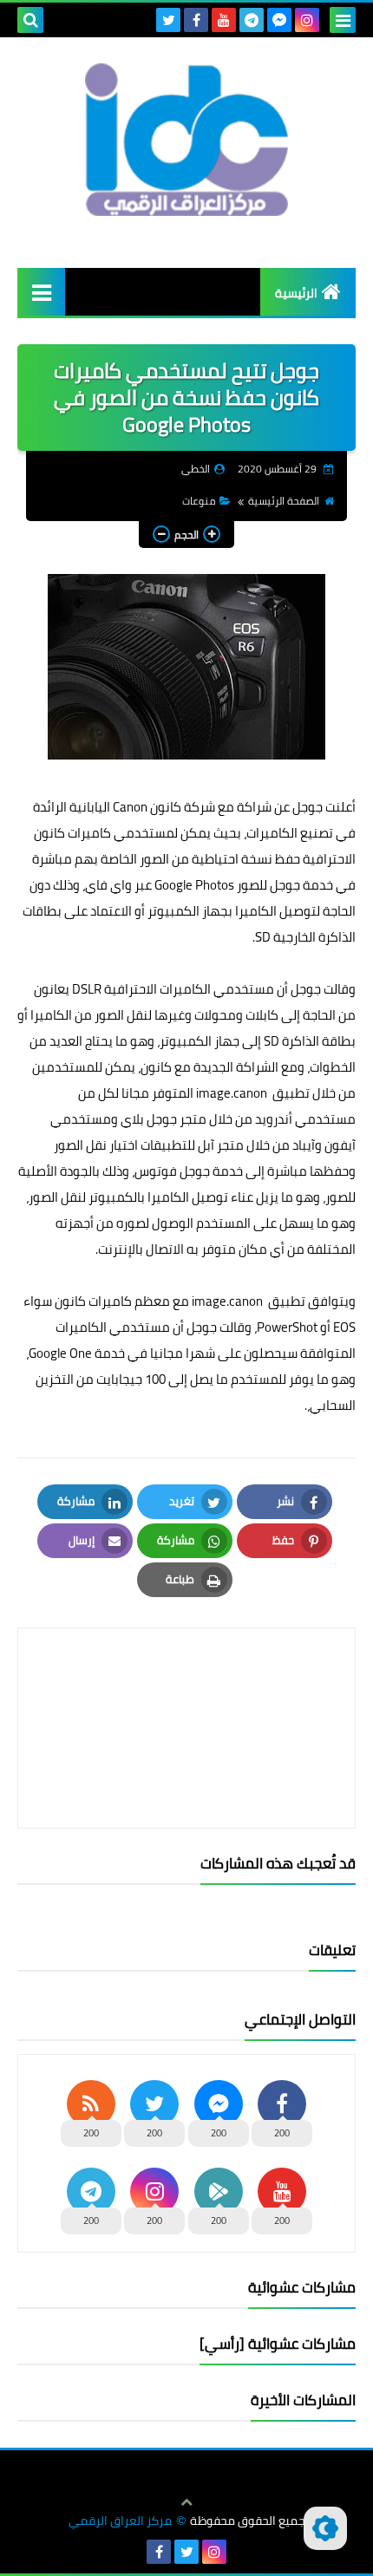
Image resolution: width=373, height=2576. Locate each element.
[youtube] (224, 20)
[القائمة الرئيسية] (41, 292)
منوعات (199, 501)
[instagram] (307, 20)
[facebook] (196, 20)
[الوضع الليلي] (325, 2528)
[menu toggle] (343, 20)
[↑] (186, 2502)
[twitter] (168, 20)
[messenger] (279, 20)
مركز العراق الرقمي (120, 2521)
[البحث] (30, 20)
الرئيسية (296, 293)
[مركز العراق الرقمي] (186, 140)
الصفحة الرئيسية (284, 501)
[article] (186, 1687)
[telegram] (252, 20)
